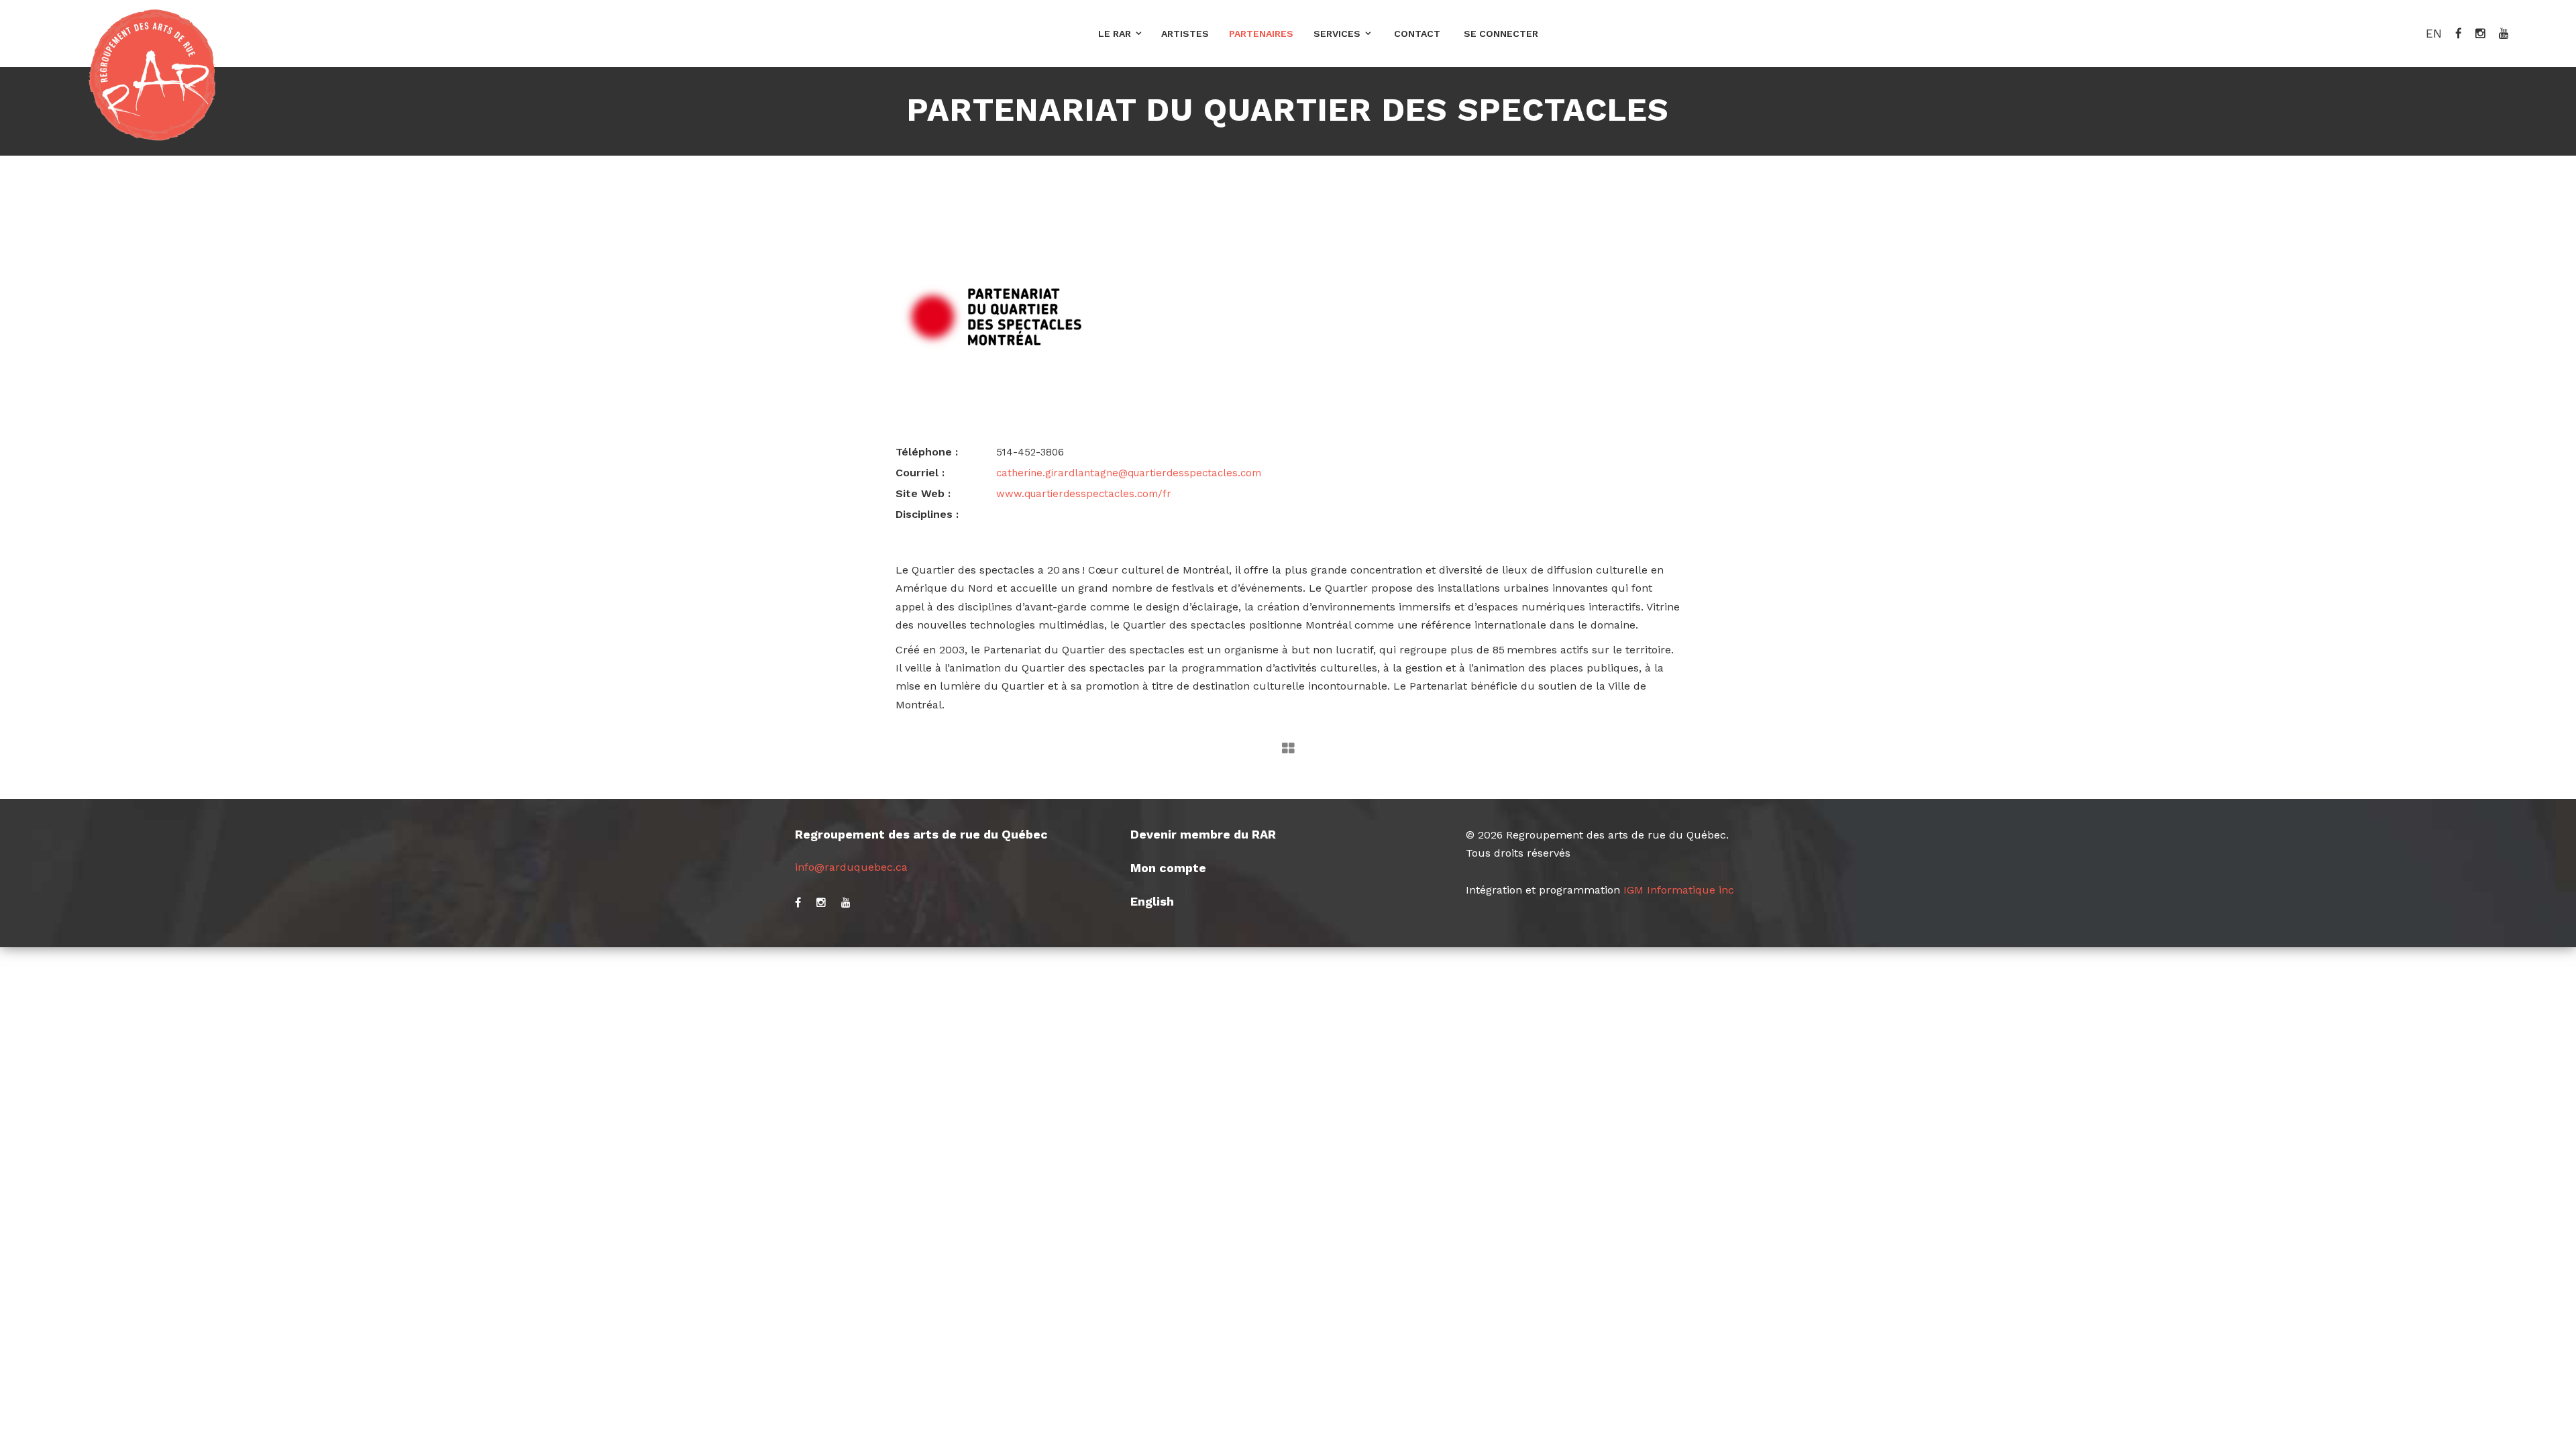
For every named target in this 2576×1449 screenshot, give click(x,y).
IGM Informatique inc (1679, 890)
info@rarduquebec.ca (851, 867)
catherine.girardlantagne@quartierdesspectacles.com (1129, 473)
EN (2434, 34)
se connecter (1501, 34)
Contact (1417, 34)
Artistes (1185, 34)
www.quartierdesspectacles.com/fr (1084, 494)
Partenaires (1261, 34)
